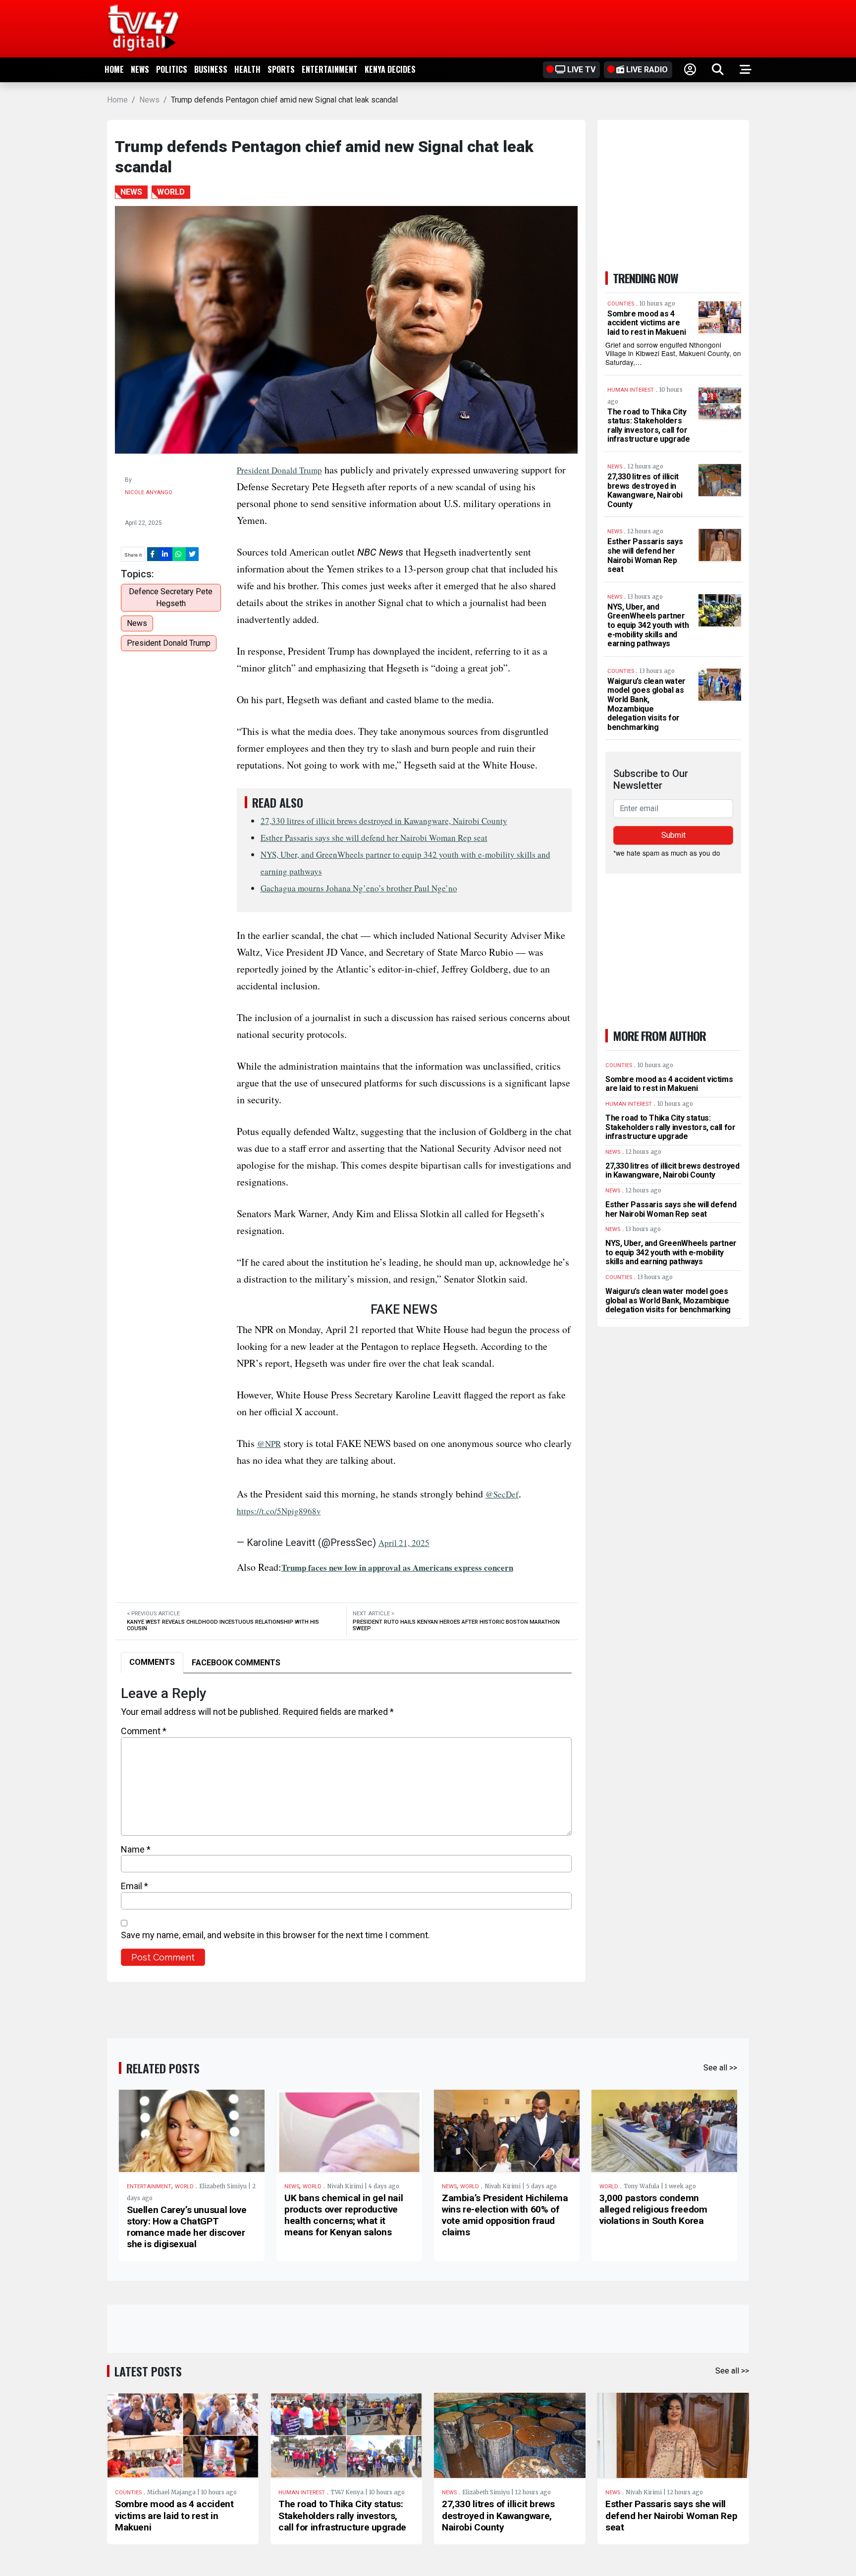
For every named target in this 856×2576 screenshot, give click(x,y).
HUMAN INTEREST (302, 2493)
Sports (281, 69)
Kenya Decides (390, 69)
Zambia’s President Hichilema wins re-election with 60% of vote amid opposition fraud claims (505, 2215)
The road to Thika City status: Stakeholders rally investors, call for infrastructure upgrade (649, 426)
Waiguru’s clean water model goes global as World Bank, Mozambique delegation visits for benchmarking (646, 704)
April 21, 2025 (404, 1543)
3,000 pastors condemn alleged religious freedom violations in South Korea (653, 2209)
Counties (128, 2493)
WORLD (184, 2187)
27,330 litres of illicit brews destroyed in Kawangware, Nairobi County (384, 821)
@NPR (269, 1444)
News (140, 69)
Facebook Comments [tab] (236, 1663)
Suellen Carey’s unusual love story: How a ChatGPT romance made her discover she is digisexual (187, 2227)
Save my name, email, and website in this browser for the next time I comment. (275, 1935)
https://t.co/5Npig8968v (279, 1511)
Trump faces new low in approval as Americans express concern (397, 1568)
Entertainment (330, 69)
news (137, 623)
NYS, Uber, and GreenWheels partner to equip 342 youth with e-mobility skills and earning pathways (648, 625)
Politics (172, 69)
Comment (144, 1731)
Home (114, 69)
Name (136, 1849)
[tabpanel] (346, 1826)
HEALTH (247, 69)
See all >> (720, 2068)
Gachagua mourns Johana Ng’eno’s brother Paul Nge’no (359, 888)
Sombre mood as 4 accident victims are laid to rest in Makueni (646, 323)
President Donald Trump (169, 643)
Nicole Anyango (149, 492)
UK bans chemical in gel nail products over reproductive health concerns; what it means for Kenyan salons (344, 2215)
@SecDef (502, 1494)
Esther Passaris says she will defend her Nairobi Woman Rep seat (374, 838)
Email (134, 1886)
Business (211, 69)
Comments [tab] (152, 1662)
